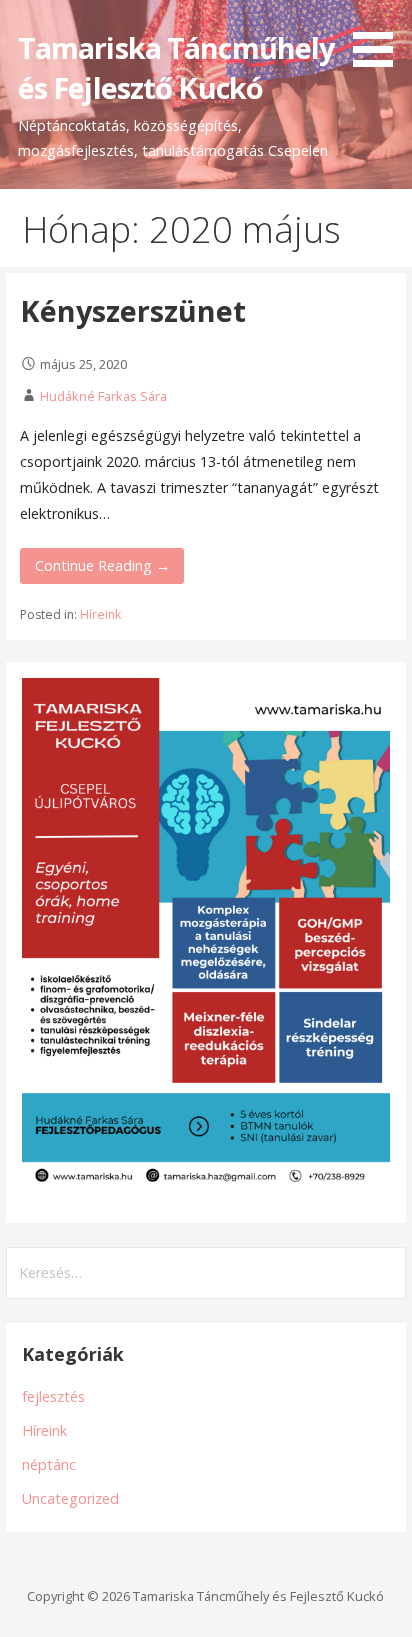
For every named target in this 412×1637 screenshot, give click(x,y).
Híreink (100, 614)
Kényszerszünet (133, 310)
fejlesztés (53, 1396)
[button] (380, 37)
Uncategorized (70, 1498)
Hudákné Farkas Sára (103, 396)
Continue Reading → (102, 565)
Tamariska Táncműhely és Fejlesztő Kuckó (176, 67)
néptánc (49, 1464)
